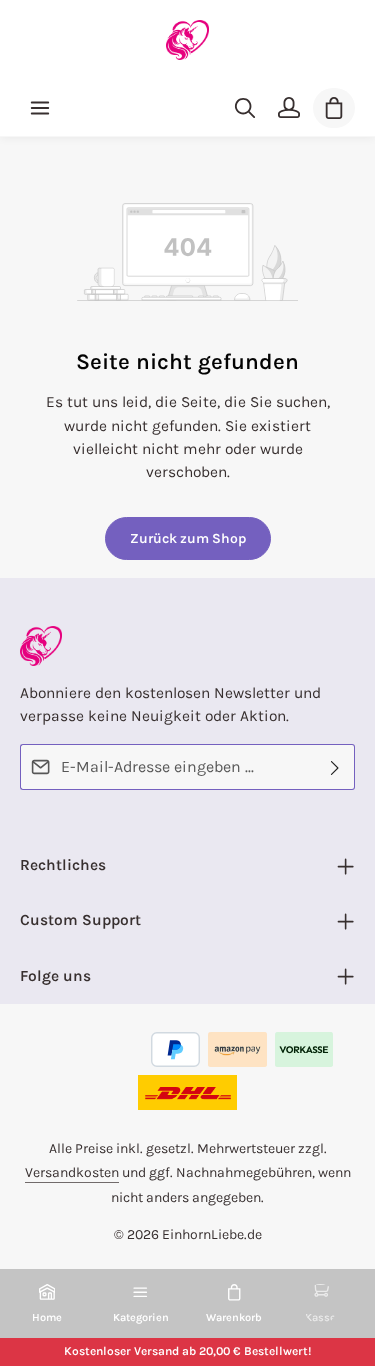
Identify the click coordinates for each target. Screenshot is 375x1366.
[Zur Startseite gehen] (187, 40)
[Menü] (40, 108)
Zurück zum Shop (188, 538)
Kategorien (141, 1317)
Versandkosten (72, 1172)
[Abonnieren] (335, 767)
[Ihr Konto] (289, 108)
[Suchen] (245, 108)
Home (47, 1317)
